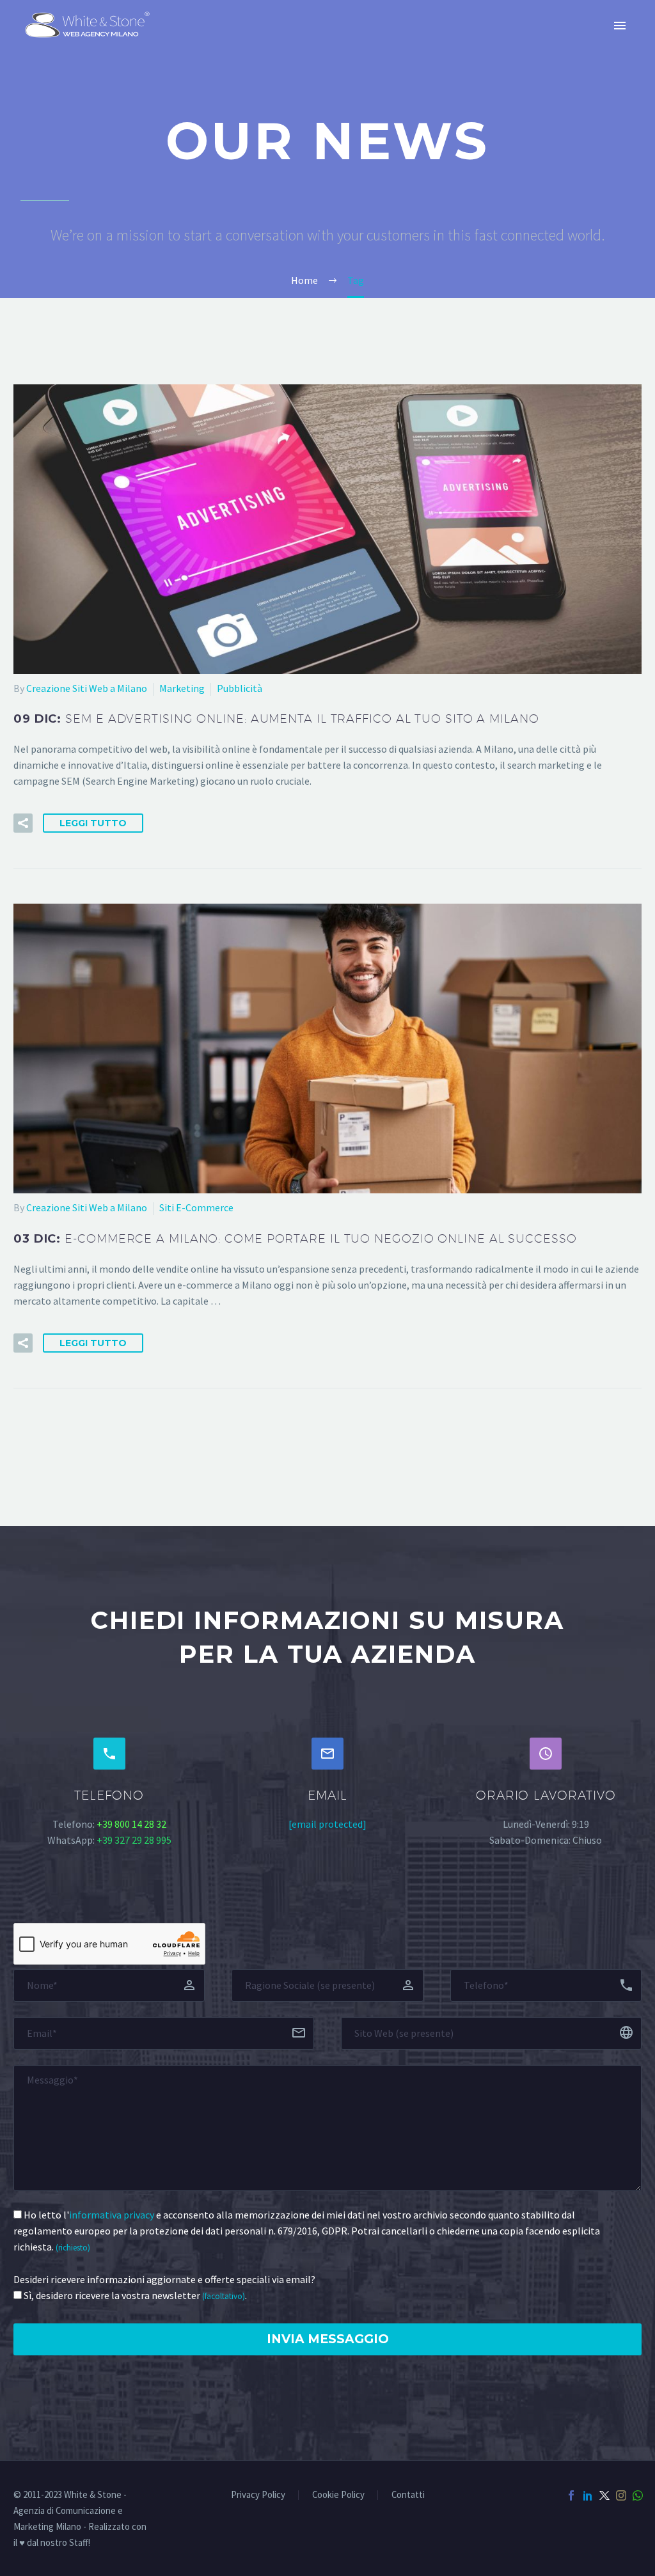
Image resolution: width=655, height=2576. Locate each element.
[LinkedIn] (588, 2495)
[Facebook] (571, 2495)
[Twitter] (604, 2495)
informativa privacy (112, 2215)
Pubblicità (240, 688)
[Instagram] (621, 2495)
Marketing (182, 688)
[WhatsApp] (638, 2495)
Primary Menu (620, 26)
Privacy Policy (258, 2495)
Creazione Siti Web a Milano (87, 688)
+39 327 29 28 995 (134, 1840)
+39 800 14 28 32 (131, 1824)
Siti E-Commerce (196, 1207)
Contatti (408, 2495)
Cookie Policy (338, 2495)
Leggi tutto (93, 823)
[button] (23, 823)
